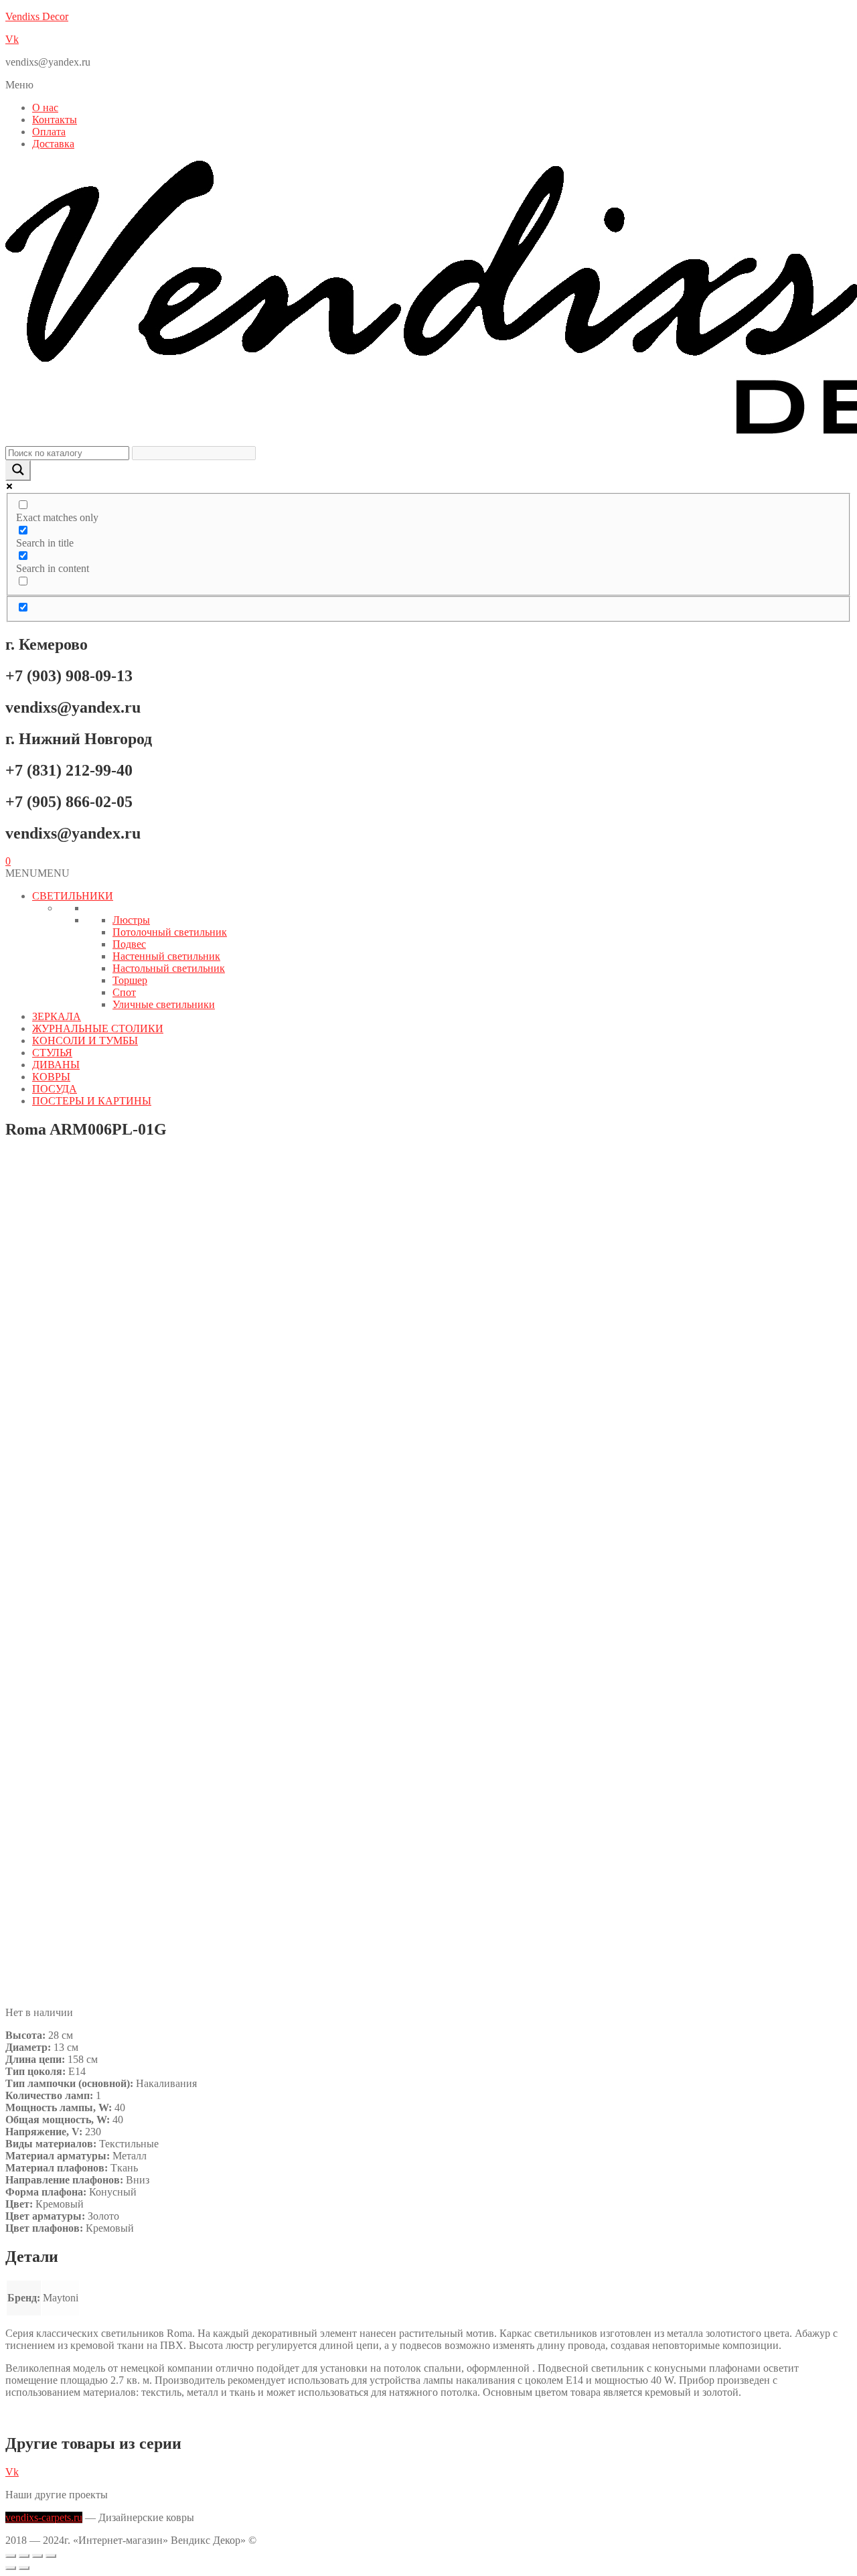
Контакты (55, 120)
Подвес (129, 944)
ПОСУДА (55, 1089)
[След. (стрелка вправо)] (24, 2568)
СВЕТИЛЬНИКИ (73, 896)
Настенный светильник (166, 956)
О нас (45, 108)
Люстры (131, 920)
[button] (428, 85)
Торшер (130, 980)
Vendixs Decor (37, 16)
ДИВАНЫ (56, 1065)
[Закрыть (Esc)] (51, 2556)
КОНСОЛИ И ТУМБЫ (85, 1041)
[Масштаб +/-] (11, 2556)
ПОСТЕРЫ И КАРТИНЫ (92, 1101)
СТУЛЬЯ (52, 1053)
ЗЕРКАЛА (57, 1016)
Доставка (53, 144)
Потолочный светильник (170, 932)
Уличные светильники (164, 1004)
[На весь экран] (24, 2556)
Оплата (49, 132)
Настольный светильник (169, 968)
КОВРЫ (51, 1077)
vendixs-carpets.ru (44, 2517)
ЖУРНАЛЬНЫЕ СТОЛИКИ (98, 1028)
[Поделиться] (37, 2556)
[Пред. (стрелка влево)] (11, 2568)
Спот (124, 992)
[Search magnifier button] (18, 471)
